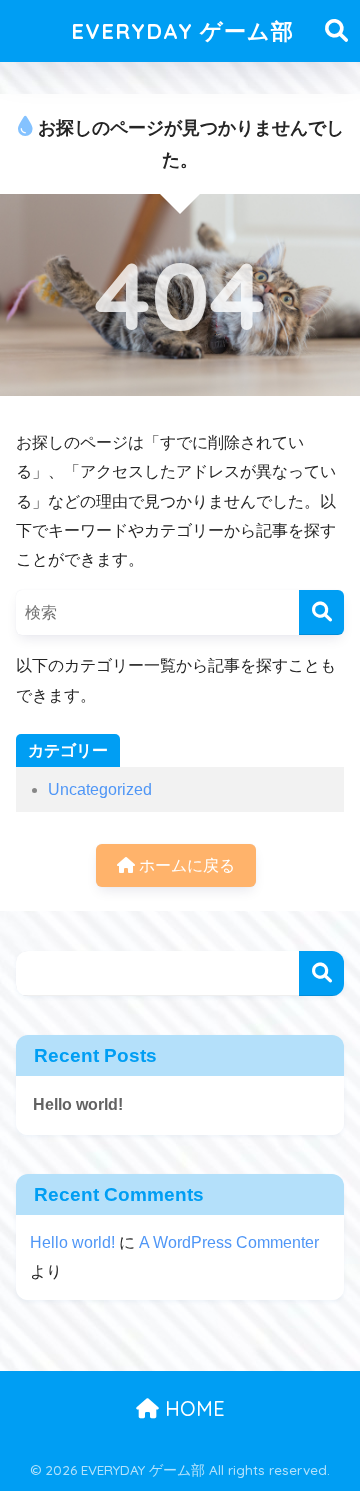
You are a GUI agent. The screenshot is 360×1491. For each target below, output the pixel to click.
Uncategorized (100, 789)
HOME (192, 1408)
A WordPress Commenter (229, 1242)
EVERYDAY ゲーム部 (182, 30)
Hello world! (78, 1104)
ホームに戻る (185, 865)
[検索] (321, 612)
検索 (321, 973)
